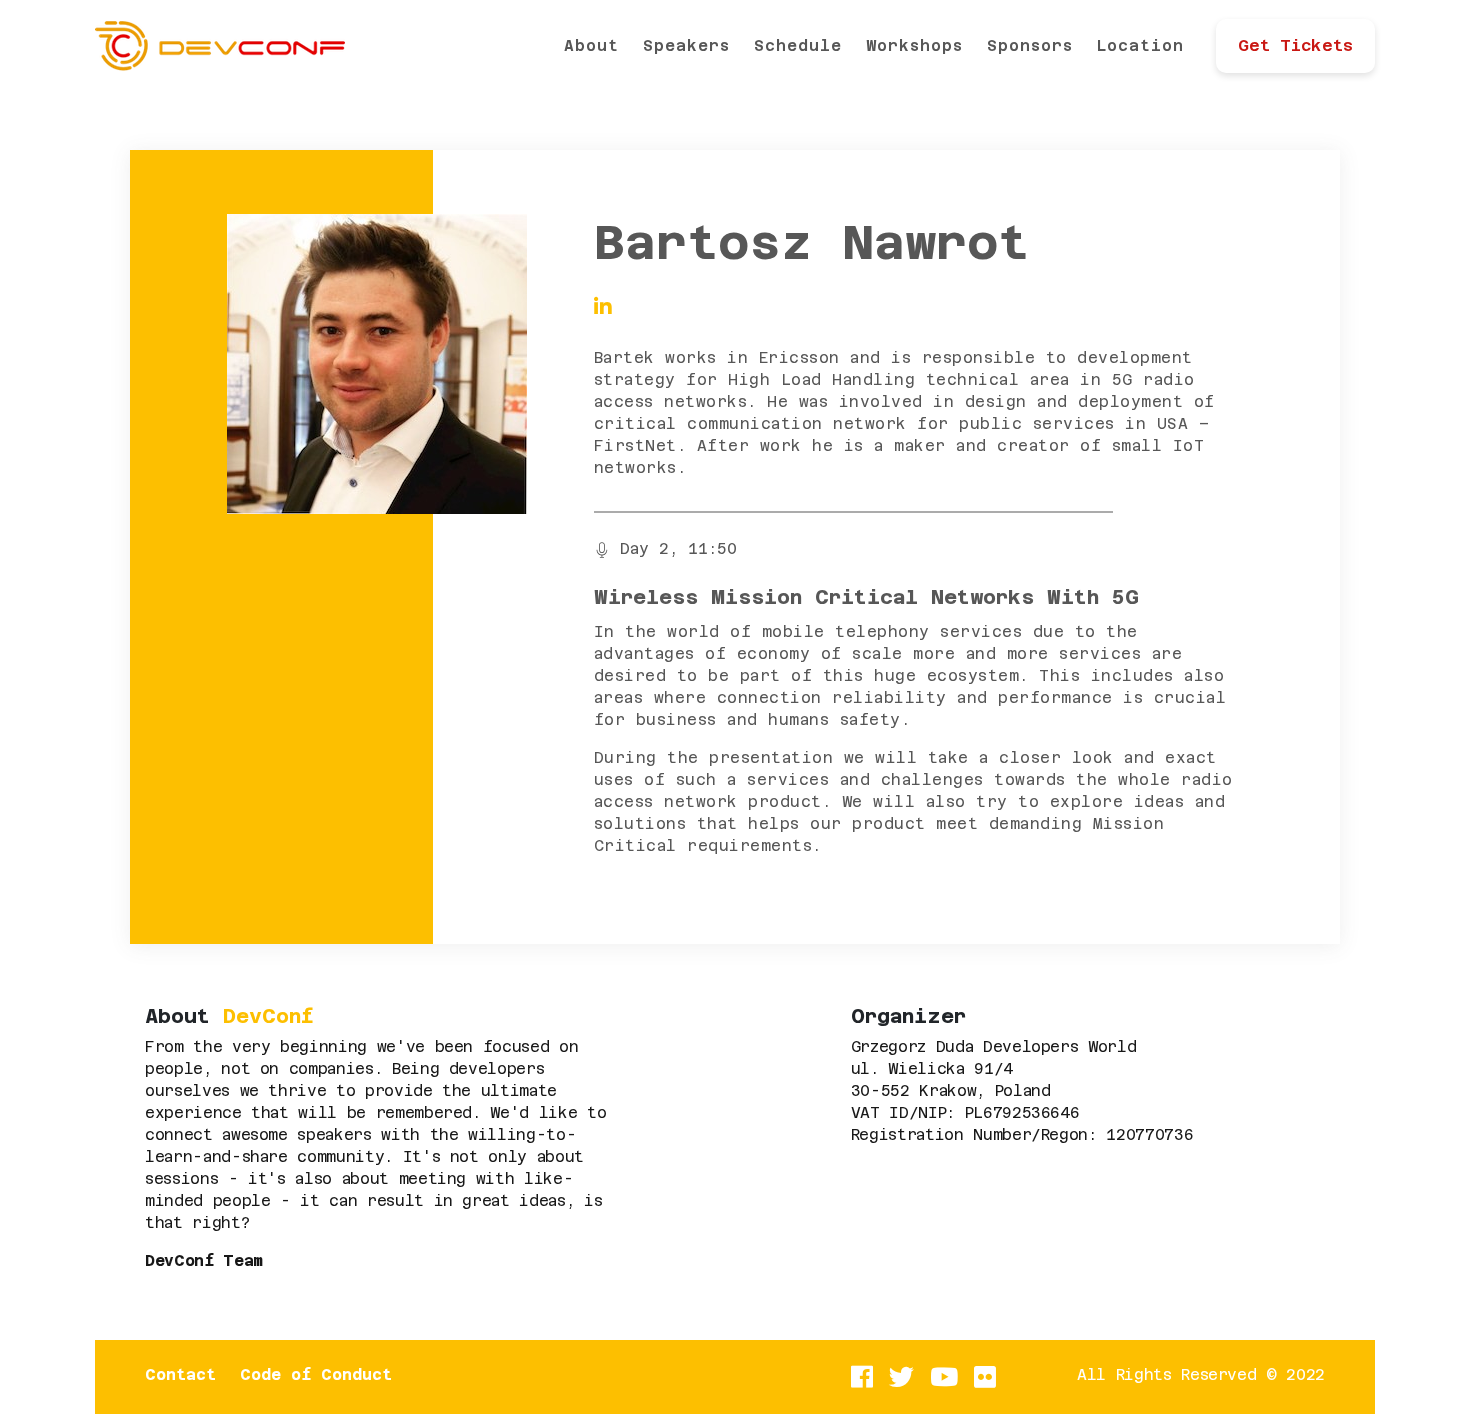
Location (1140, 45)
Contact (180, 1374)
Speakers (686, 45)
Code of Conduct (316, 1374)
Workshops (914, 45)
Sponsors (1030, 45)
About (591, 45)
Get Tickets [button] (1295, 45)
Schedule (798, 45)
